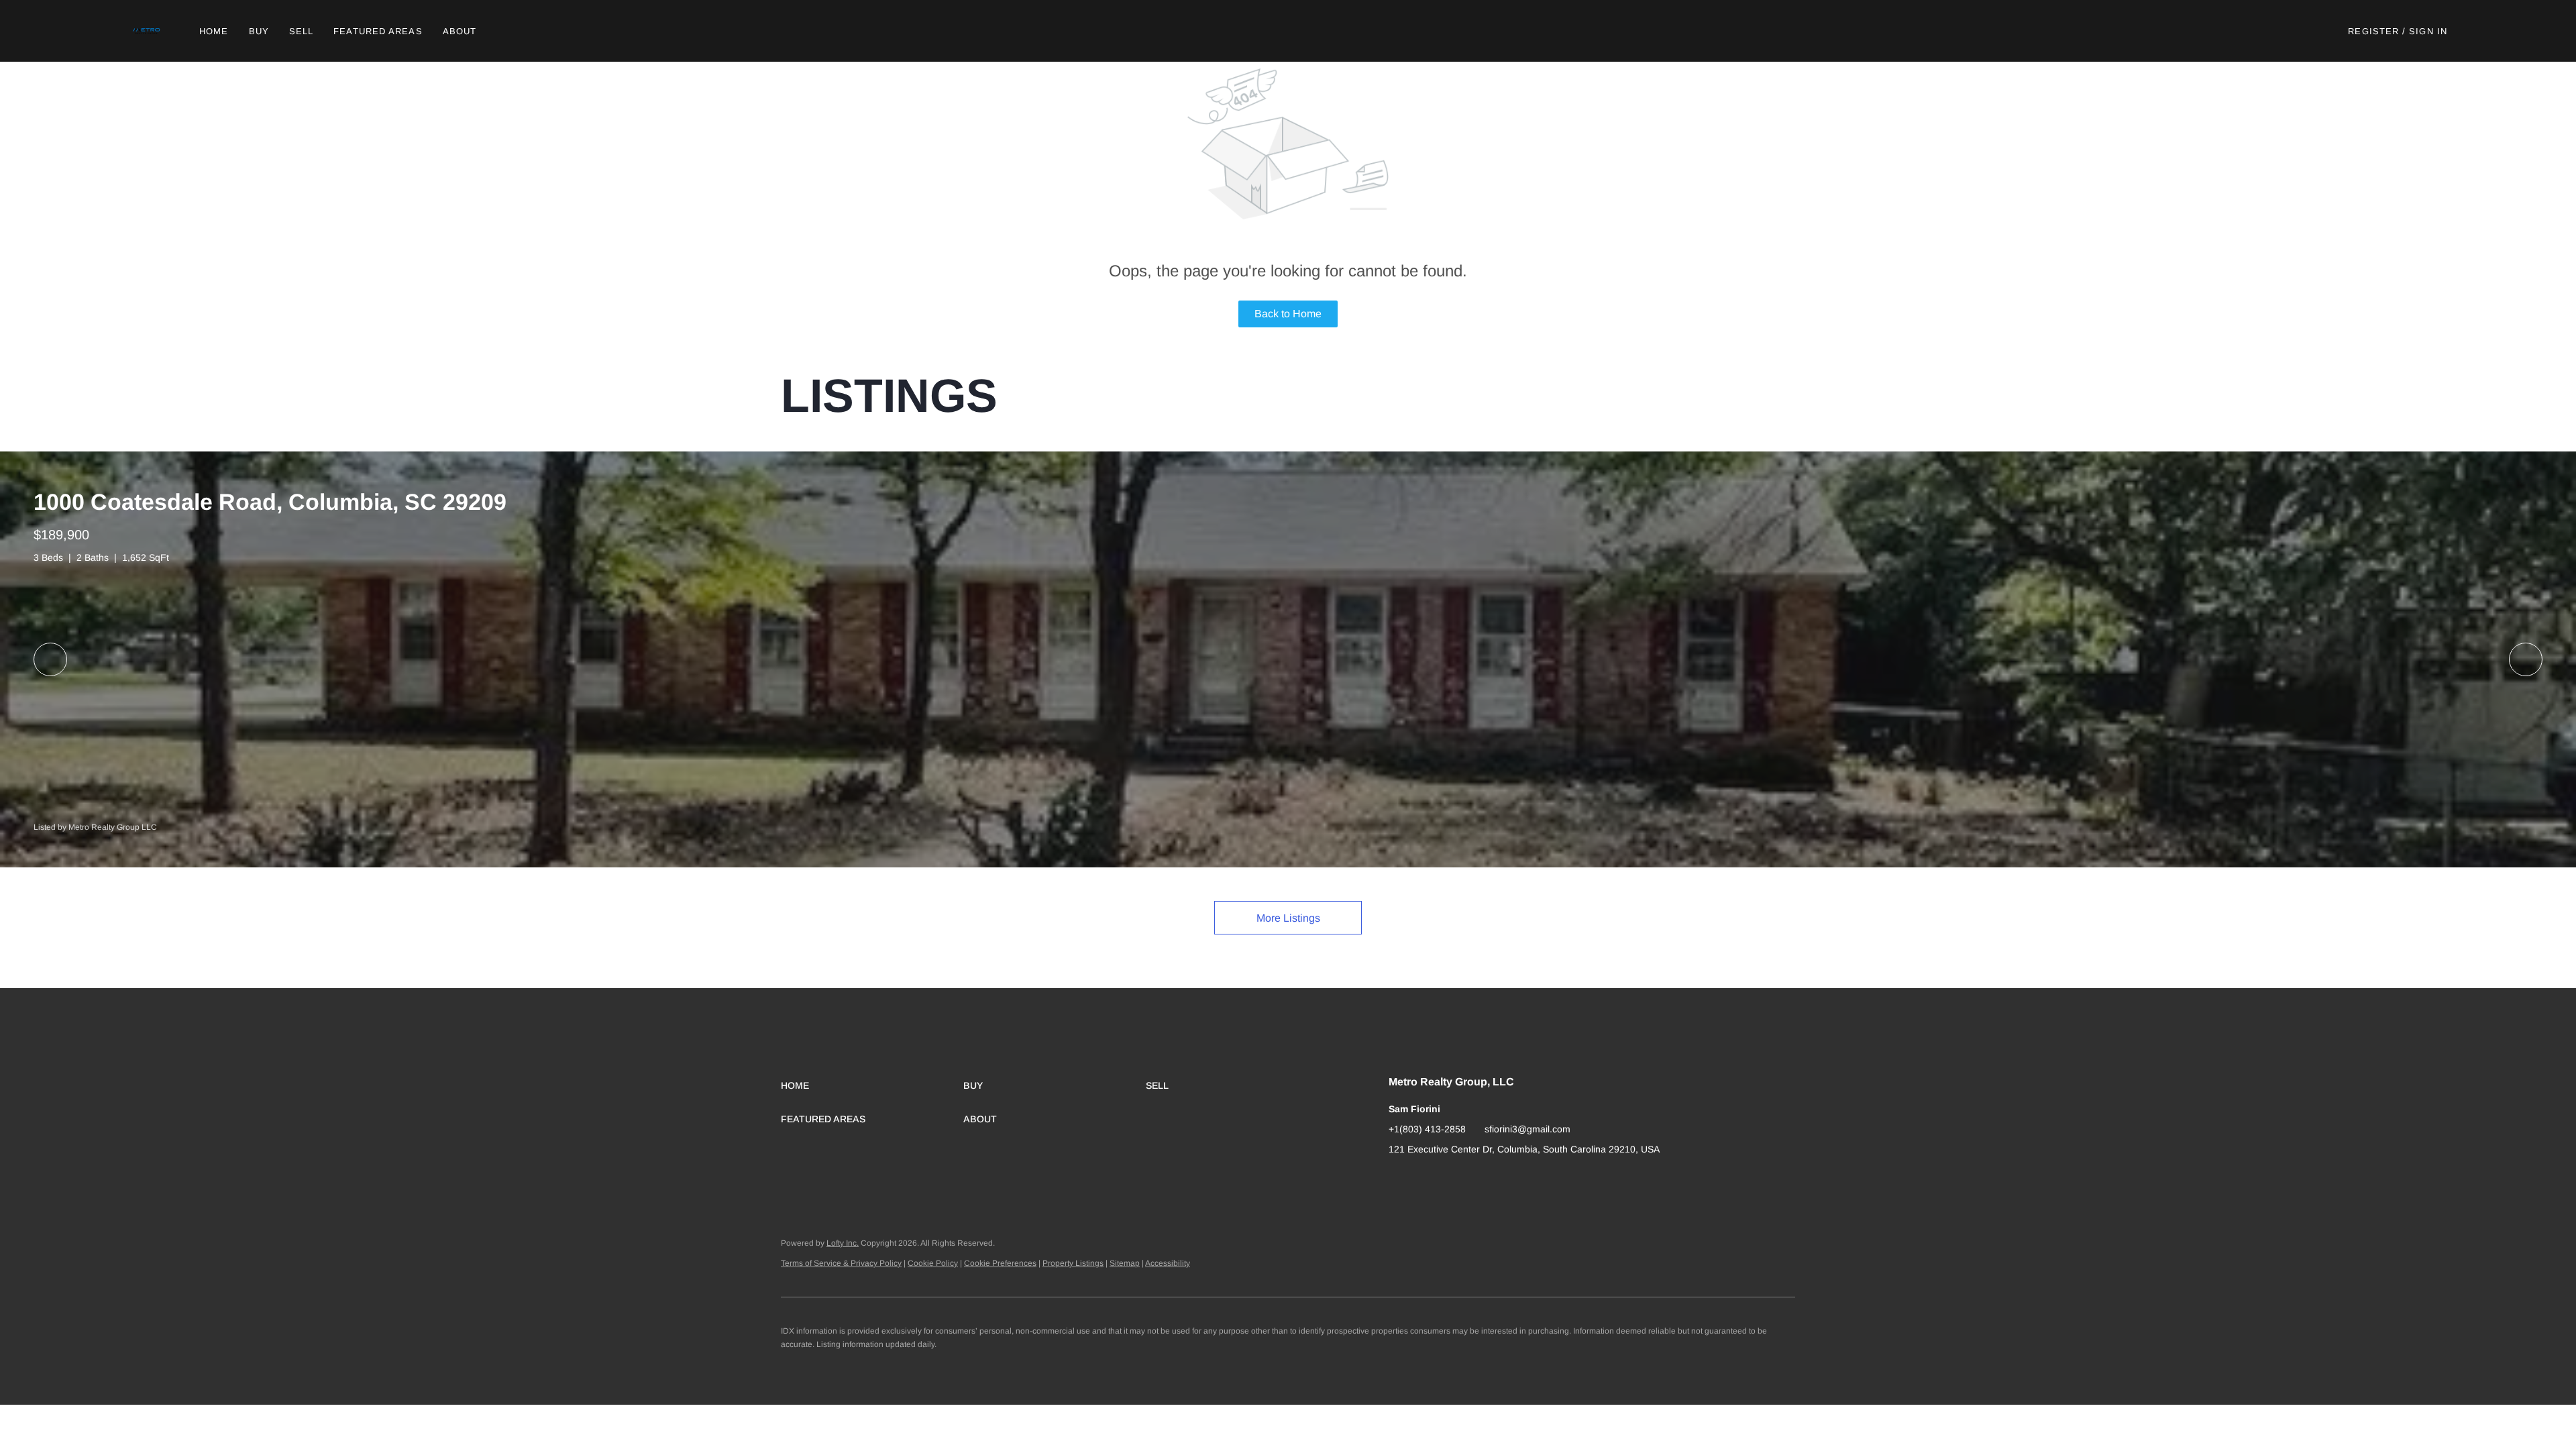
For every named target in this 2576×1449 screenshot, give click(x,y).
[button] (147, 31)
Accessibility (1168, 1263)
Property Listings (1073, 1263)
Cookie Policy (933, 1263)
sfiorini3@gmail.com (1527, 1129)
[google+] (1399, 1179)
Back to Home (1288, 314)
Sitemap (1125, 1263)
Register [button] (2373, 31)
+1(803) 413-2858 (1427, 1129)
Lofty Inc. (843, 1243)
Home (214, 31)
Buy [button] (259, 31)
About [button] (460, 31)
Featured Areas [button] (378, 31)
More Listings (1288, 918)
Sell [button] (301, 31)
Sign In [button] (2428, 31)
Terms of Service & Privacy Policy (841, 1263)
